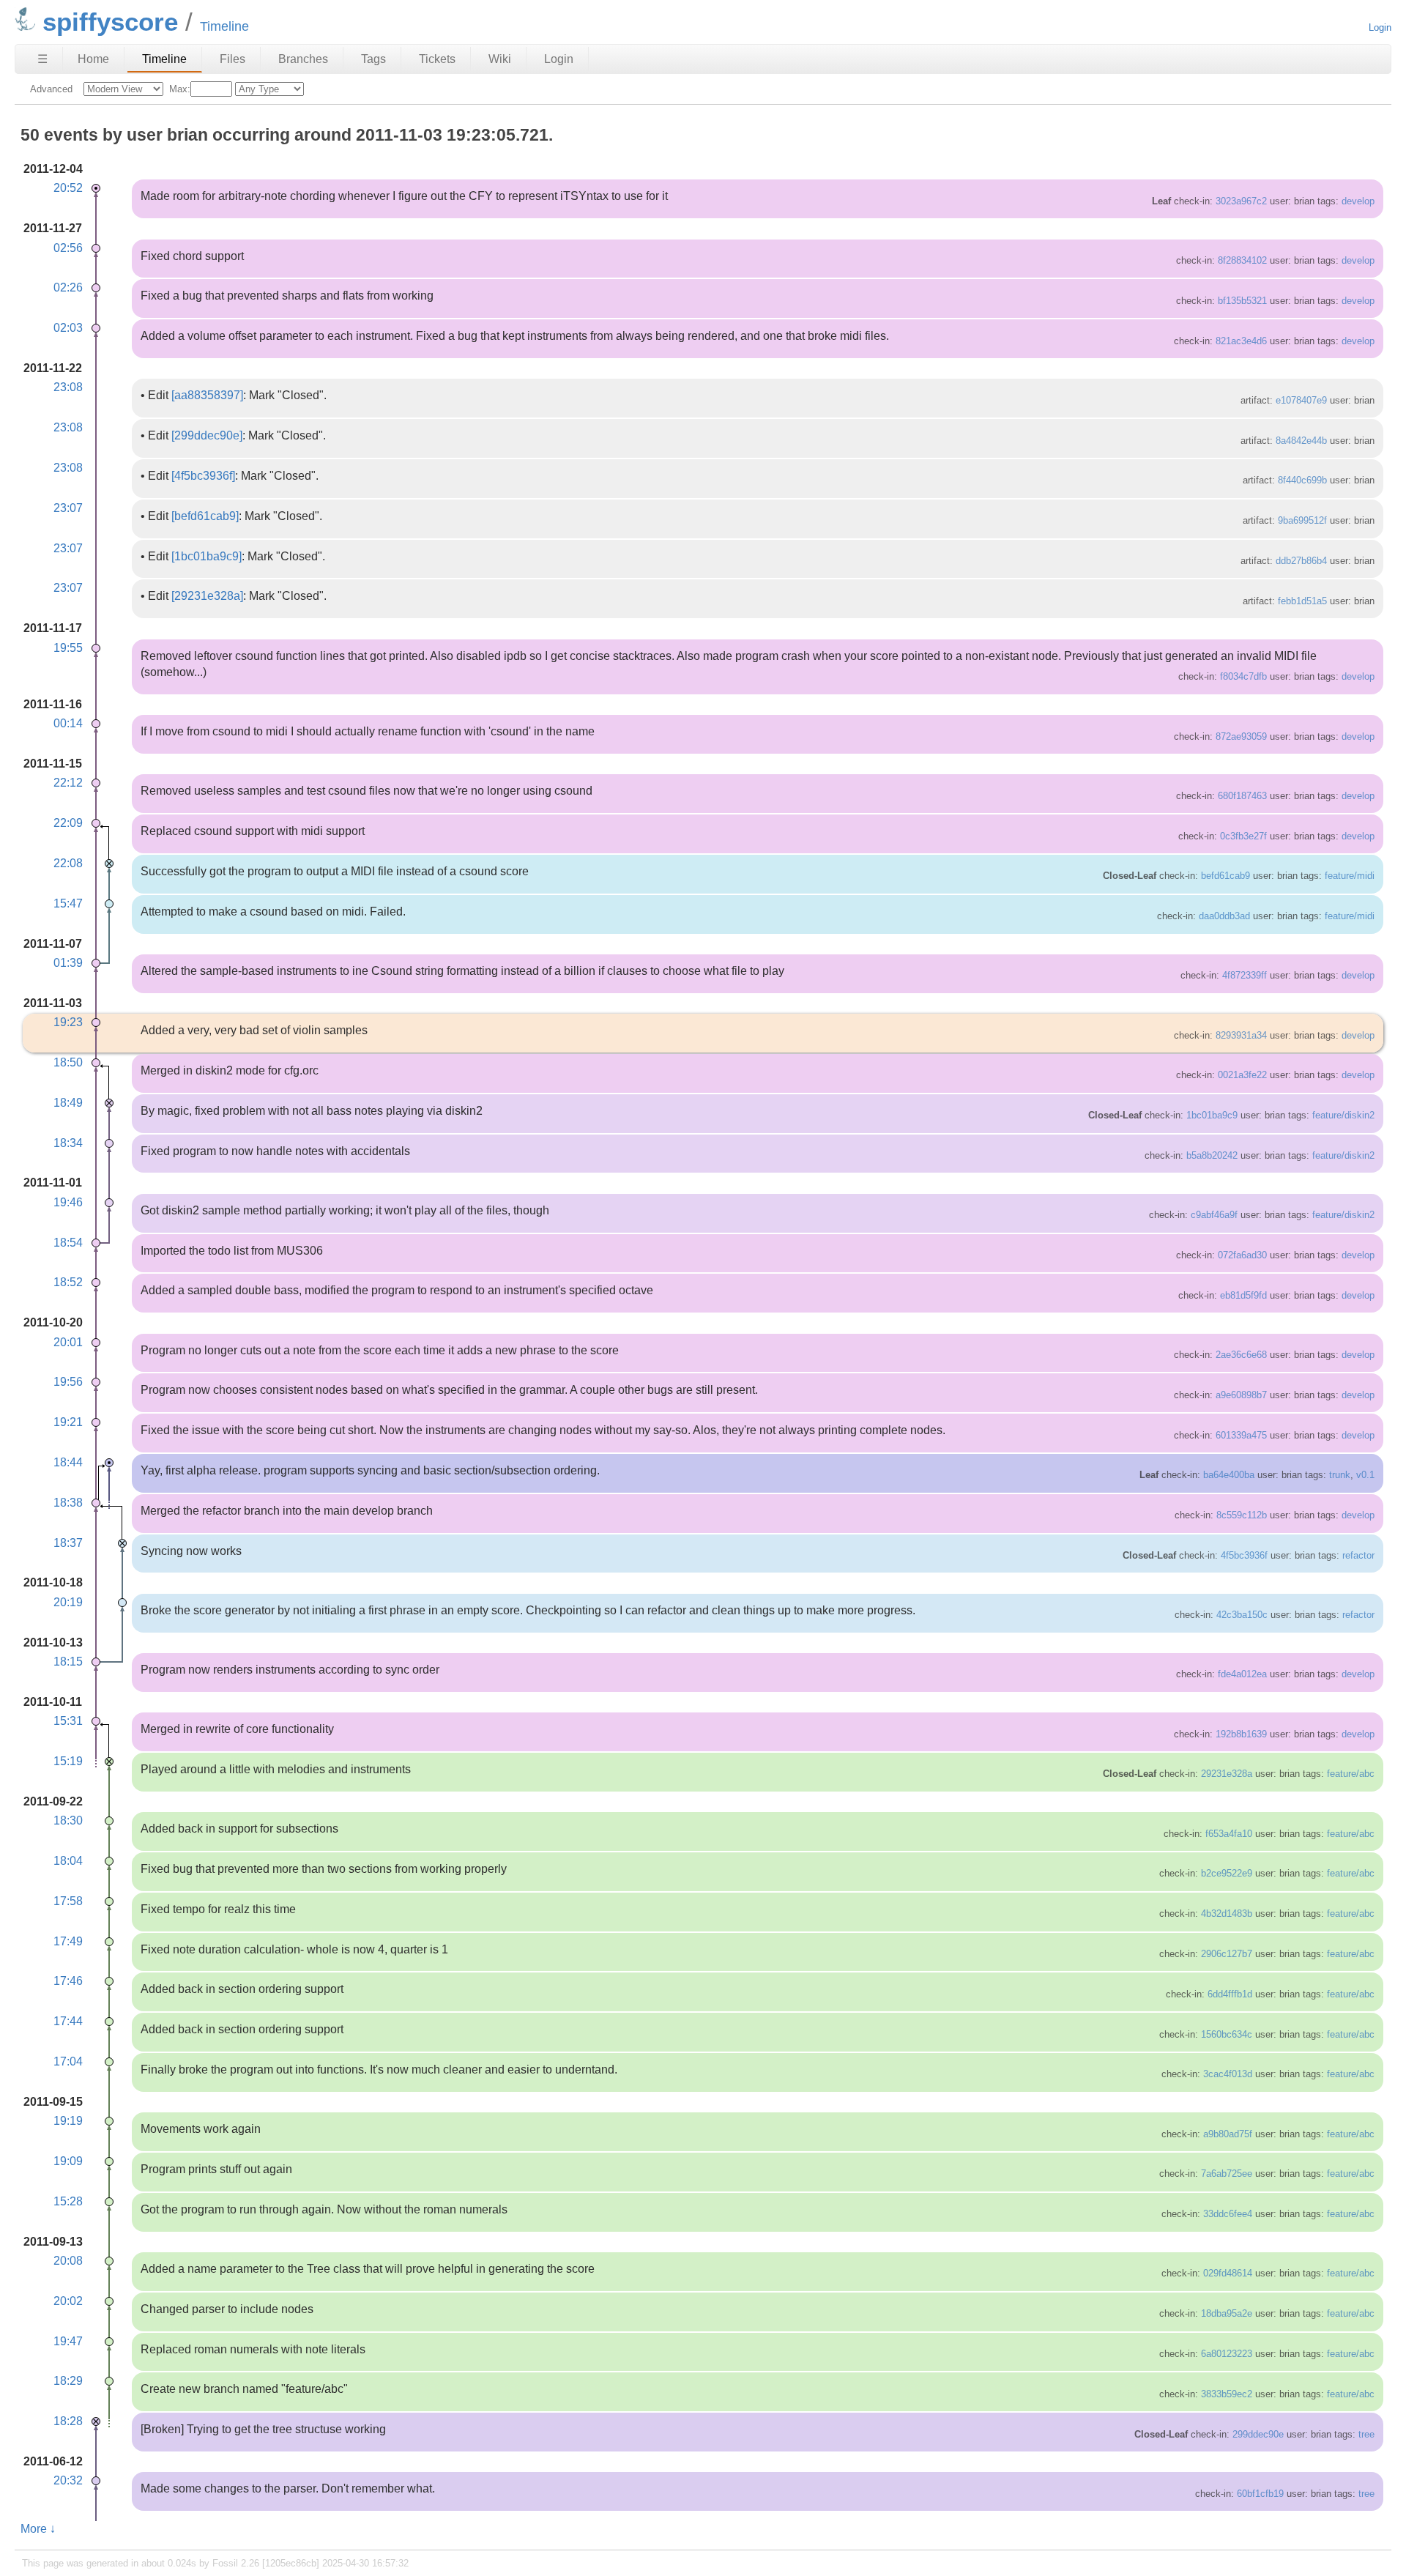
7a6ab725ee (1227, 2174)
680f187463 (1242, 796)
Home (93, 59)
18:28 (68, 2421)
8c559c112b (1242, 1515)
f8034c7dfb (1243, 676)
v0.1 (1365, 1475)
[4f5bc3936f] (203, 476)
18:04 (68, 1861)
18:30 (68, 1820)
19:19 (68, 2121)
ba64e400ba (1229, 1475)
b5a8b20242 (1212, 1155)
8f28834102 (1242, 260)
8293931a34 (1241, 1035)
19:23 (68, 1022)
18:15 (68, 1662)
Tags (373, 59)
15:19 (68, 1761)
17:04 (68, 2061)
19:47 (68, 2341)
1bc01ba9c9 (1212, 1115)
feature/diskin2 (1343, 1115)
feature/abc (1351, 1774)
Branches (303, 59)
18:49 (68, 1103)
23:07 (68, 508)
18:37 (68, 1543)
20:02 (68, 2301)
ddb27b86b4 (1301, 561)
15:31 (68, 1721)
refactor (1358, 1555)
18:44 (68, 1462)
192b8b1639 (1241, 1734)
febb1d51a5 (1302, 601)
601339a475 (1241, 1435)
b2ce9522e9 (1227, 1873)
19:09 (68, 2161)
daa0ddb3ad (1224, 916)
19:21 (68, 1422)
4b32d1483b (1227, 1914)
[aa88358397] (207, 395)
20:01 (68, 1342)
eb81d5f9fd (1243, 1295)
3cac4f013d (1228, 2074)
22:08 (68, 863)
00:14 (68, 723)
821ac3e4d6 (1241, 341)
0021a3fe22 (1242, 1075)
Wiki (500, 59)
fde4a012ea (1242, 1674)
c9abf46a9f (1214, 1215)
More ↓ (38, 2529)
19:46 (68, 1202)
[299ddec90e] (207, 435)
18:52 (68, 1282)
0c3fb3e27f (1243, 836)
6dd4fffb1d (1230, 1994)
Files (233, 59)
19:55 (68, 648)
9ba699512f (1302, 520)
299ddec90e (1258, 2434)
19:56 (68, 1382)
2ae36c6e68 (1241, 1355)
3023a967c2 (1241, 201)
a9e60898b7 (1241, 1395)
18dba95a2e (1227, 2313)
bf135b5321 (1242, 301)
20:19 (68, 1602)
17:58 (68, 1901)
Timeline (164, 59)
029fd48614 (1228, 2273)
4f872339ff (1245, 975)
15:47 (68, 903)
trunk (1340, 1475)
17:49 (68, 1941)
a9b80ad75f (1228, 2134)
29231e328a (1227, 1774)
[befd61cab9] (205, 516)
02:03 (68, 328)
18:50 (68, 1062)
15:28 (68, 2201)
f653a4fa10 (1229, 1834)
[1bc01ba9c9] (207, 556)
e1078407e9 (1301, 400)
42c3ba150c (1242, 1615)
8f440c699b (1302, 480)
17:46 (68, 1981)
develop (1358, 201)
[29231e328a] (207, 596)
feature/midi (1350, 876)
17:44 (68, 2021)
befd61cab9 (1225, 876)
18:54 (68, 1243)
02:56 (68, 248)
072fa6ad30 (1242, 1255)
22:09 (68, 823)
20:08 (68, 2261)
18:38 (68, 1503)
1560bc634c (1227, 2034)
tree (1366, 2434)
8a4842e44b (1301, 441)
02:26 (68, 287)
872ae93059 (1241, 736)
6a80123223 (1227, 2354)
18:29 (68, 2381)
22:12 (68, 783)
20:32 (68, 2480)
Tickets (437, 59)
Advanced (51, 89)
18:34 (68, 1143)
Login (1380, 27)
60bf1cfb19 (1260, 2494)
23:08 (68, 387)
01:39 (68, 963)
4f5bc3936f (1244, 1555)
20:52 (68, 188)
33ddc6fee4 (1228, 2214)
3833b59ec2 (1227, 2394)
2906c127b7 (1227, 1954)
